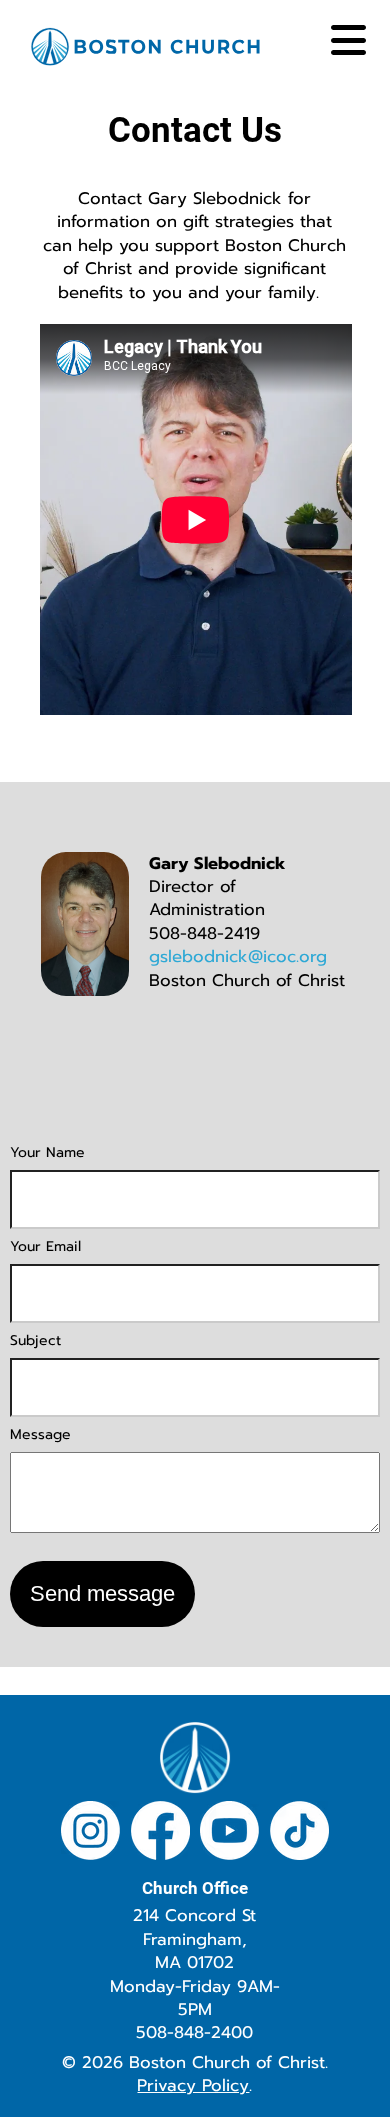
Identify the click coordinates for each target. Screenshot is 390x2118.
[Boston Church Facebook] (160, 1833)
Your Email (45, 1246)
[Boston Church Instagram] (90, 1833)
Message (40, 1434)
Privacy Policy (193, 2085)
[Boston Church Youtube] (229, 1833)
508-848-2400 (194, 2032)
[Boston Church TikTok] (299, 1833)
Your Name (47, 1152)
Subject (35, 1340)
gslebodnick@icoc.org (238, 956)
